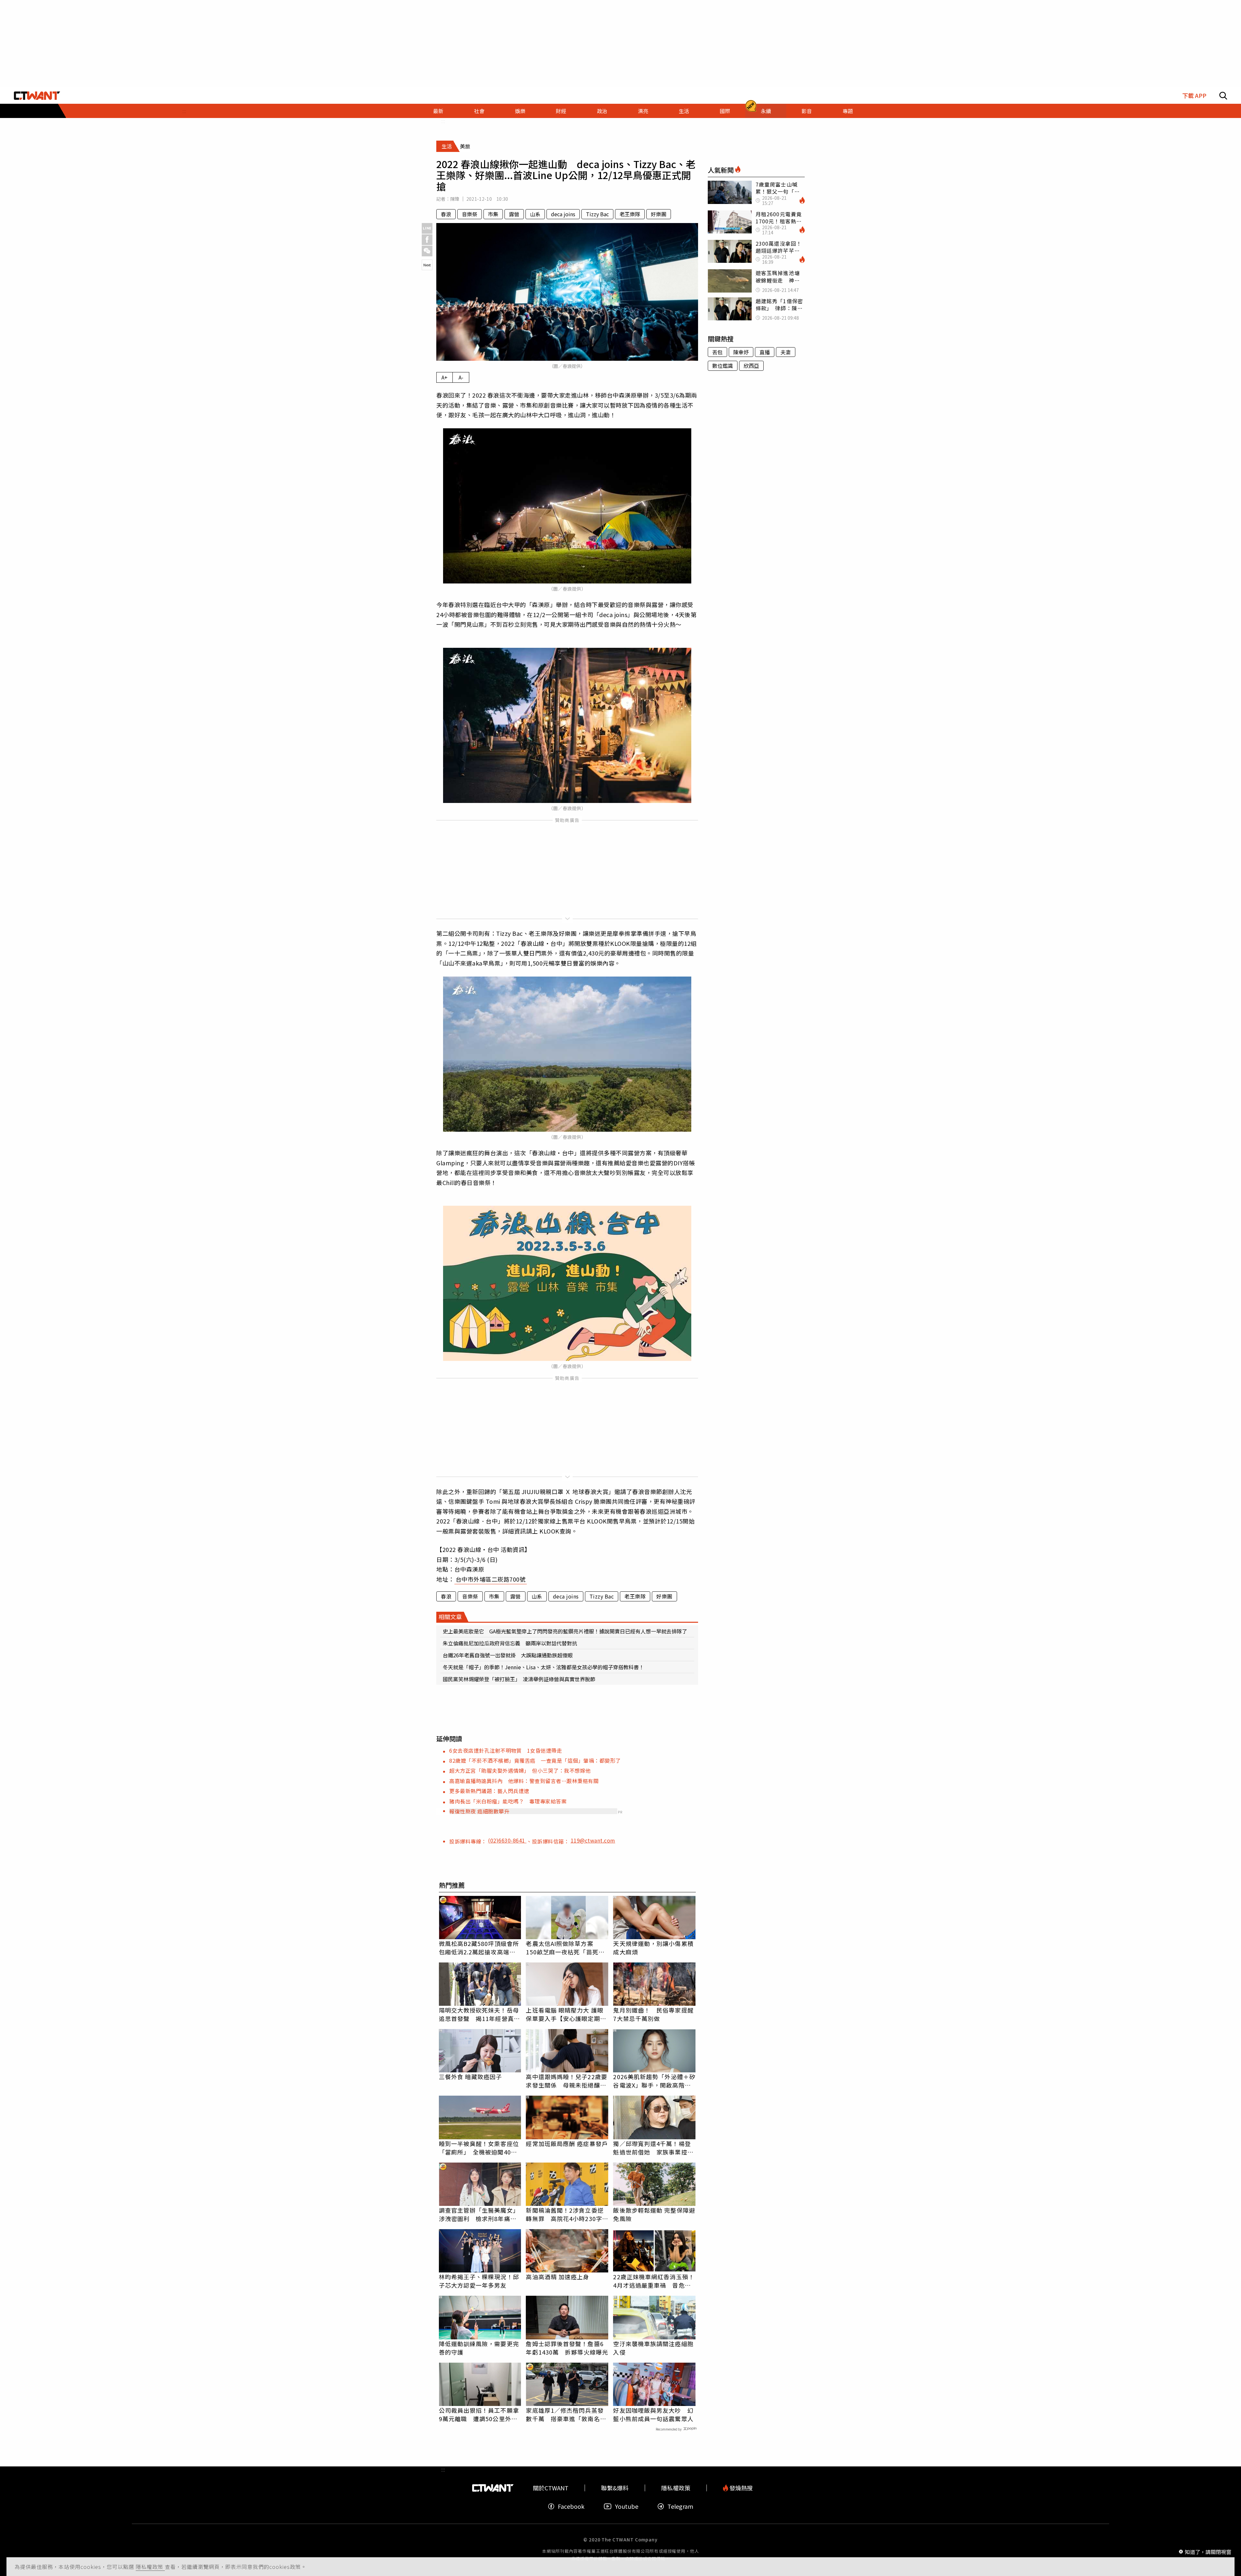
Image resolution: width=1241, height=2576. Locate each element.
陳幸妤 (741, 352)
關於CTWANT (551, 2488)
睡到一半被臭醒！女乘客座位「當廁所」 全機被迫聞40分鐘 (479, 2148)
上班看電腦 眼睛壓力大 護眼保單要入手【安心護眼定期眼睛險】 (566, 2014)
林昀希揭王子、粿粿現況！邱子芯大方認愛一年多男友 (479, 2281)
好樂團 (659, 214)
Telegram (680, 2506)
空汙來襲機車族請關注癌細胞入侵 (653, 2348)
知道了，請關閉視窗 (1208, 2551)
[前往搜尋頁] (1223, 96)
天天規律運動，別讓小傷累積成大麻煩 (653, 1948)
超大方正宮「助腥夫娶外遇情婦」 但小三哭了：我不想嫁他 (520, 1770)
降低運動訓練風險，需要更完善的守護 (479, 2348)
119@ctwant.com (593, 1840)
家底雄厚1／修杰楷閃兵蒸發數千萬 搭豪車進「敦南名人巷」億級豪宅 (566, 2414)
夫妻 (786, 352)
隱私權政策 (150, 2567)
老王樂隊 (630, 214)
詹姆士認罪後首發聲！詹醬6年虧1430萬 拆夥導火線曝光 (567, 2348)
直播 (765, 352)
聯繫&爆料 (615, 2488)
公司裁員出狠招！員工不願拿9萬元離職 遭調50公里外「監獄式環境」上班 (479, 2414)
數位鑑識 (723, 366)
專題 (848, 111)
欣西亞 (751, 366)
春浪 (446, 214)
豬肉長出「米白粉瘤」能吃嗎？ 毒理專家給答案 (508, 1801)
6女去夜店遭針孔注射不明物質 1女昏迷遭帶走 (506, 1750)
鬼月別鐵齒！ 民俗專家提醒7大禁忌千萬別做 (653, 2014)
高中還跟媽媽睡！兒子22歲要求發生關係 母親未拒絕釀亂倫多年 (566, 2081)
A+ (445, 377)
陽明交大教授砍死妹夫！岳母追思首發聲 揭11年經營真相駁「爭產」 (479, 2014)
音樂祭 (470, 214)
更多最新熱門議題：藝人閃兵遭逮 (489, 1791)
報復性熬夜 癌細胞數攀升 (479, 1811)
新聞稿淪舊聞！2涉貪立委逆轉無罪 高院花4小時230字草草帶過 (567, 2214)
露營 (514, 214)
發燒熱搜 (740, 2488)
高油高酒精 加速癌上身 (557, 2277)
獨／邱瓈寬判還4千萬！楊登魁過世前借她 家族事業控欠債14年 (653, 2148)
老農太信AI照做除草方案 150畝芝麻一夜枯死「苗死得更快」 (565, 1948)
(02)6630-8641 (507, 1840)
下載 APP (1194, 96)
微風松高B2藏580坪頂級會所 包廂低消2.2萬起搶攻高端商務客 (480, 1948)
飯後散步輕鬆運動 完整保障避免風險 (654, 2214)
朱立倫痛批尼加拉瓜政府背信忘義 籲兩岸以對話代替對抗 (510, 1643)
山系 (535, 214)
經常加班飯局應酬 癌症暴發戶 (567, 2143)
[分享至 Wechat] (427, 251)
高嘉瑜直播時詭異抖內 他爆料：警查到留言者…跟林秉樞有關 (524, 1781)
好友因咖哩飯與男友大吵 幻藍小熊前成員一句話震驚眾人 (653, 2414)
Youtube (627, 2506)
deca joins (563, 214)
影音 (807, 111)
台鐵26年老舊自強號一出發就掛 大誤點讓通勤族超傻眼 (508, 1655)
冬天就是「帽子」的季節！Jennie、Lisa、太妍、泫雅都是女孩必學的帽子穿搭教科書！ (543, 1667)
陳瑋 (455, 199)
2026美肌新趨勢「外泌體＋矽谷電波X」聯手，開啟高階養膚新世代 (654, 2081)
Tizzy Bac (597, 214)
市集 (493, 214)
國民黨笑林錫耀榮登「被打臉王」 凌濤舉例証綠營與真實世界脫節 (519, 1679)
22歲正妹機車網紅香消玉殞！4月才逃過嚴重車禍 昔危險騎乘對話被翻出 (654, 2281)
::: (184, 111)
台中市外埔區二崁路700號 (491, 1579)
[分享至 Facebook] (427, 240)
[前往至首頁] (37, 96)
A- (461, 377)
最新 (438, 111)
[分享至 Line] (427, 228)
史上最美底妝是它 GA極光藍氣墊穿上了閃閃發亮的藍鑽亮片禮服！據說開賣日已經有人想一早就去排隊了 (565, 1631)
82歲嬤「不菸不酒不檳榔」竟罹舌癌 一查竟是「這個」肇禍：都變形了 (535, 1760)
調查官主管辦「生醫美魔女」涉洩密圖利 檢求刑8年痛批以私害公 (479, 2214)
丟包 (717, 352)
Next (427, 265)
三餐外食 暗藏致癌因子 (471, 2077)
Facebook (571, 2506)
